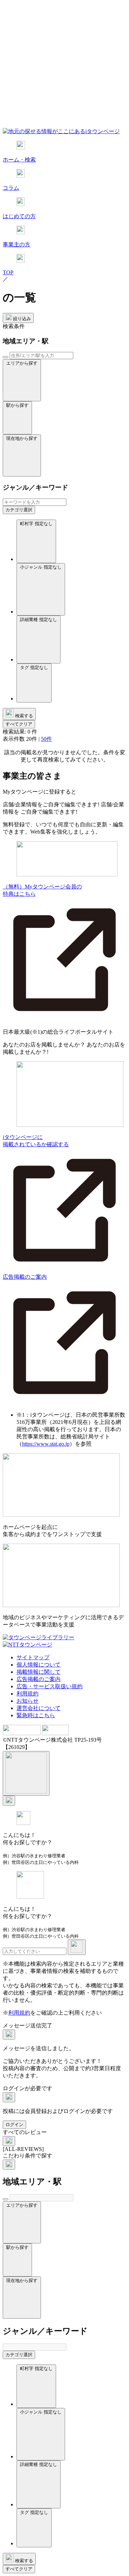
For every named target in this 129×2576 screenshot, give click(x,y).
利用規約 (28, 1694)
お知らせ (28, 1701)
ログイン (14, 2125)
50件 (46, 739)
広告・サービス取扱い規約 (50, 1686)
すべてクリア (19, 724)
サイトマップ (33, 1657)
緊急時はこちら (36, 1715)
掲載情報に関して (39, 1672)
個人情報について (39, 1665)
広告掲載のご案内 (39, 1679)
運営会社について (39, 1708)
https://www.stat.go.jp (46, 1444)
